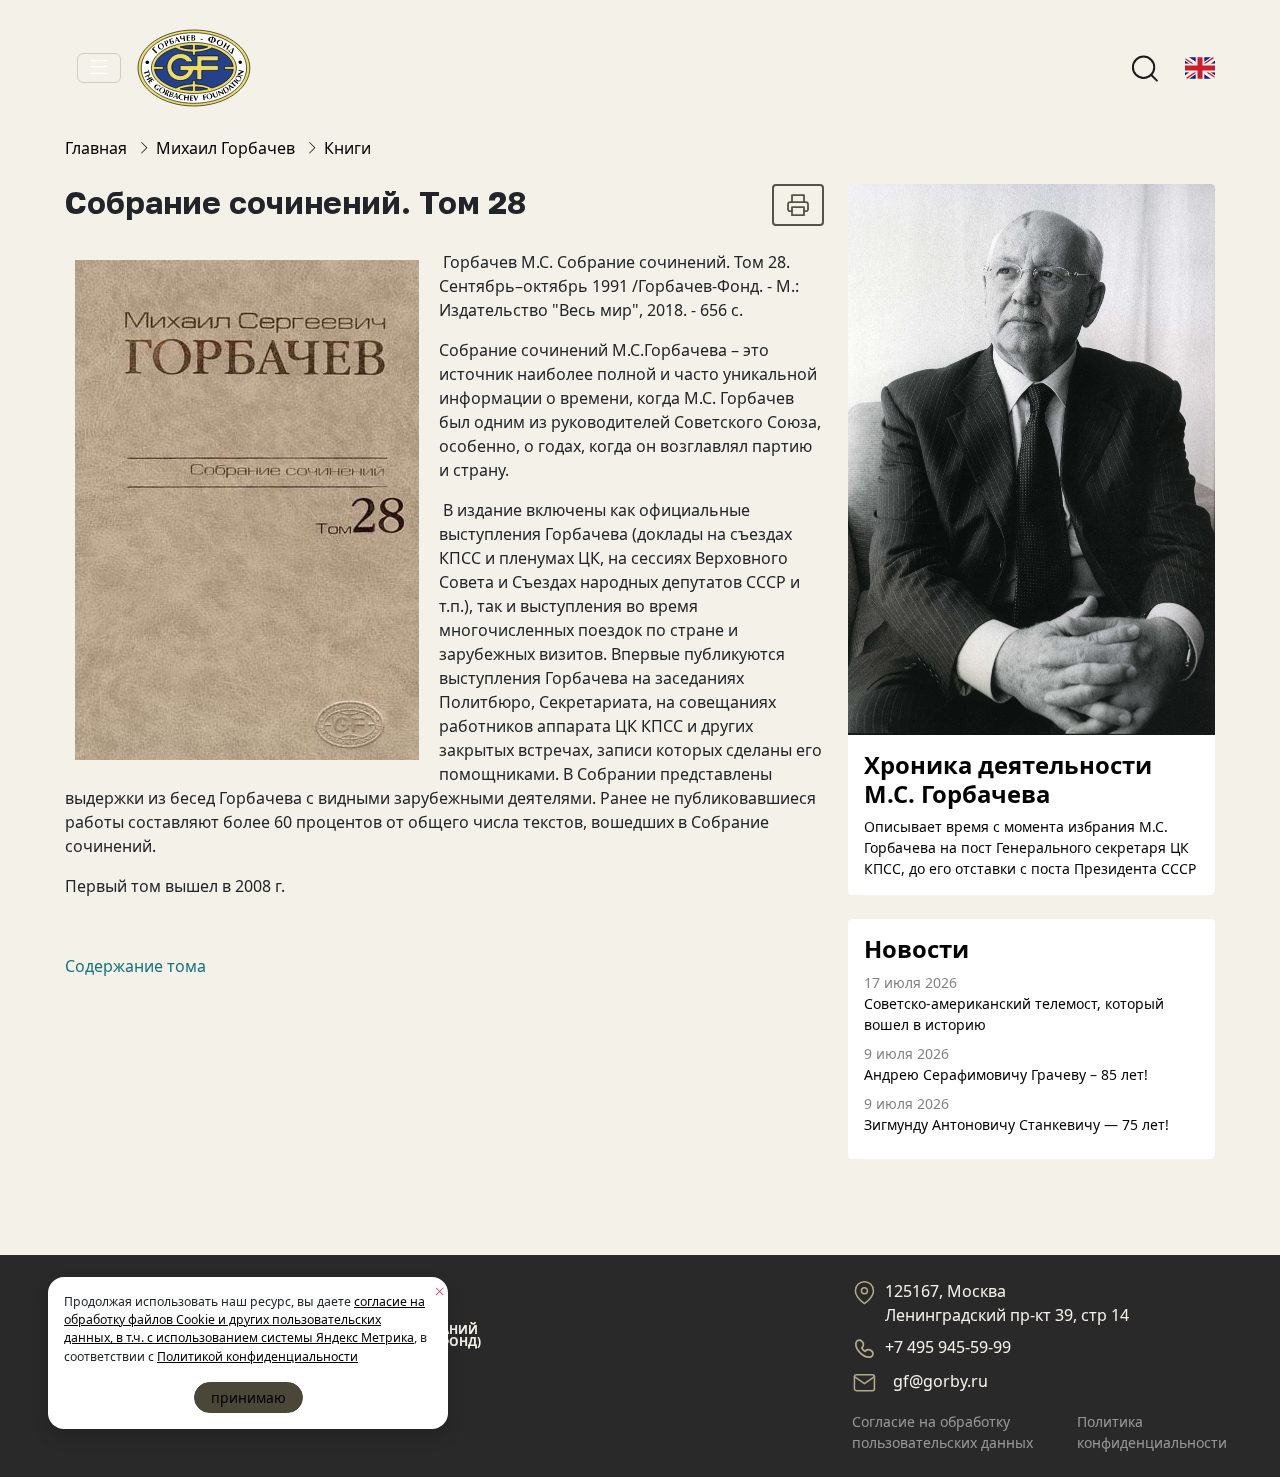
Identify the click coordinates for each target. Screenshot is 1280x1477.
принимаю (248, 1397)
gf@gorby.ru (940, 1381)
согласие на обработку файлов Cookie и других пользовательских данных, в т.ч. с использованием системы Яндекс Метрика (244, 1320)
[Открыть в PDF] (798, 205)
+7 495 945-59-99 (948, 1347)
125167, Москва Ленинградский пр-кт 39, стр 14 (1007, 1303)
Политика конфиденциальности (1152, 1432)
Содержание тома (135, 966)
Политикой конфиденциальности (257, 1356)
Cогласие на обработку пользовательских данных (942, 1432)
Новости (916, 949)
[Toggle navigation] (99, 68)
